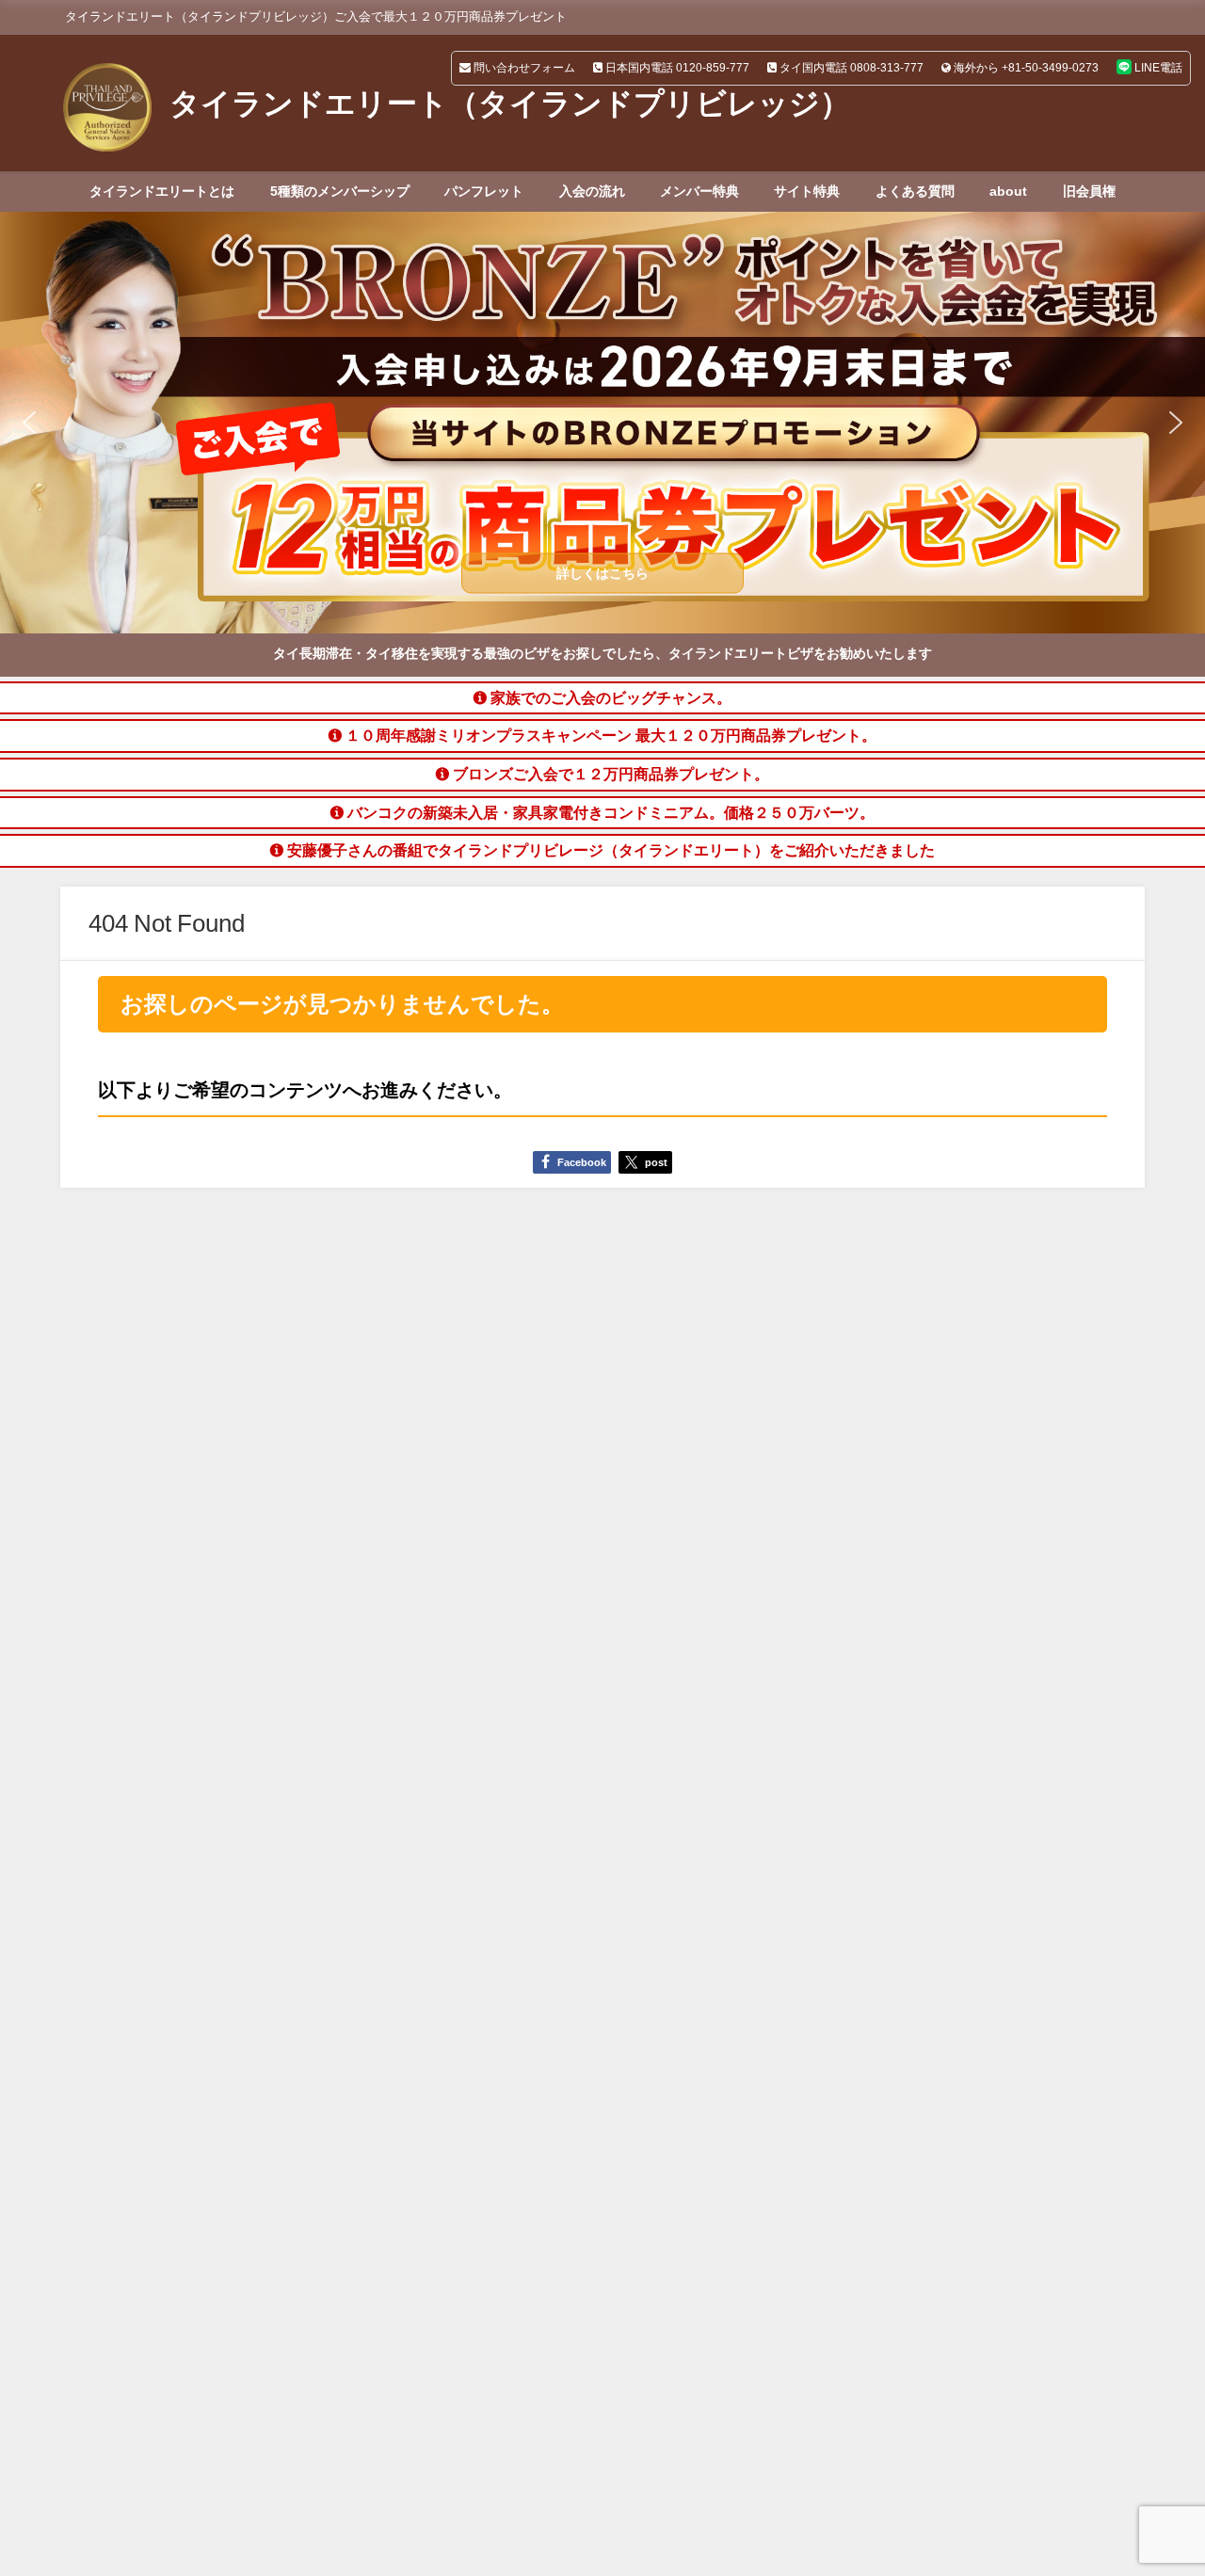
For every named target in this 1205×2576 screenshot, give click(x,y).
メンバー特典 (699, 191)
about (1008, 191)
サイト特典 (807, 191)
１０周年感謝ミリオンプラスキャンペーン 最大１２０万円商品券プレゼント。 (609, 735)
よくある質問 (915, 191)
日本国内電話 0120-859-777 (676, 68)
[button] (602, 423)
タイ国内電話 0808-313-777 (850, 68)
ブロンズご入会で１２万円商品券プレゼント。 (609, 774)
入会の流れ (592, 191)
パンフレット (484, 191)
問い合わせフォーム (523, 68)
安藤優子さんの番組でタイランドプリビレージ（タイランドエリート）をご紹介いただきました (609, 850)
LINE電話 (1157, 68)
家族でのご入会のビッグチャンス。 (609, 697)
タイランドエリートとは (162, 191)
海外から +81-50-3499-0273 (1025, 68)
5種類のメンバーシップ (340, 191)
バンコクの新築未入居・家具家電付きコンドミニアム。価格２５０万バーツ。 (609, 812)
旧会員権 (1089, 191)
